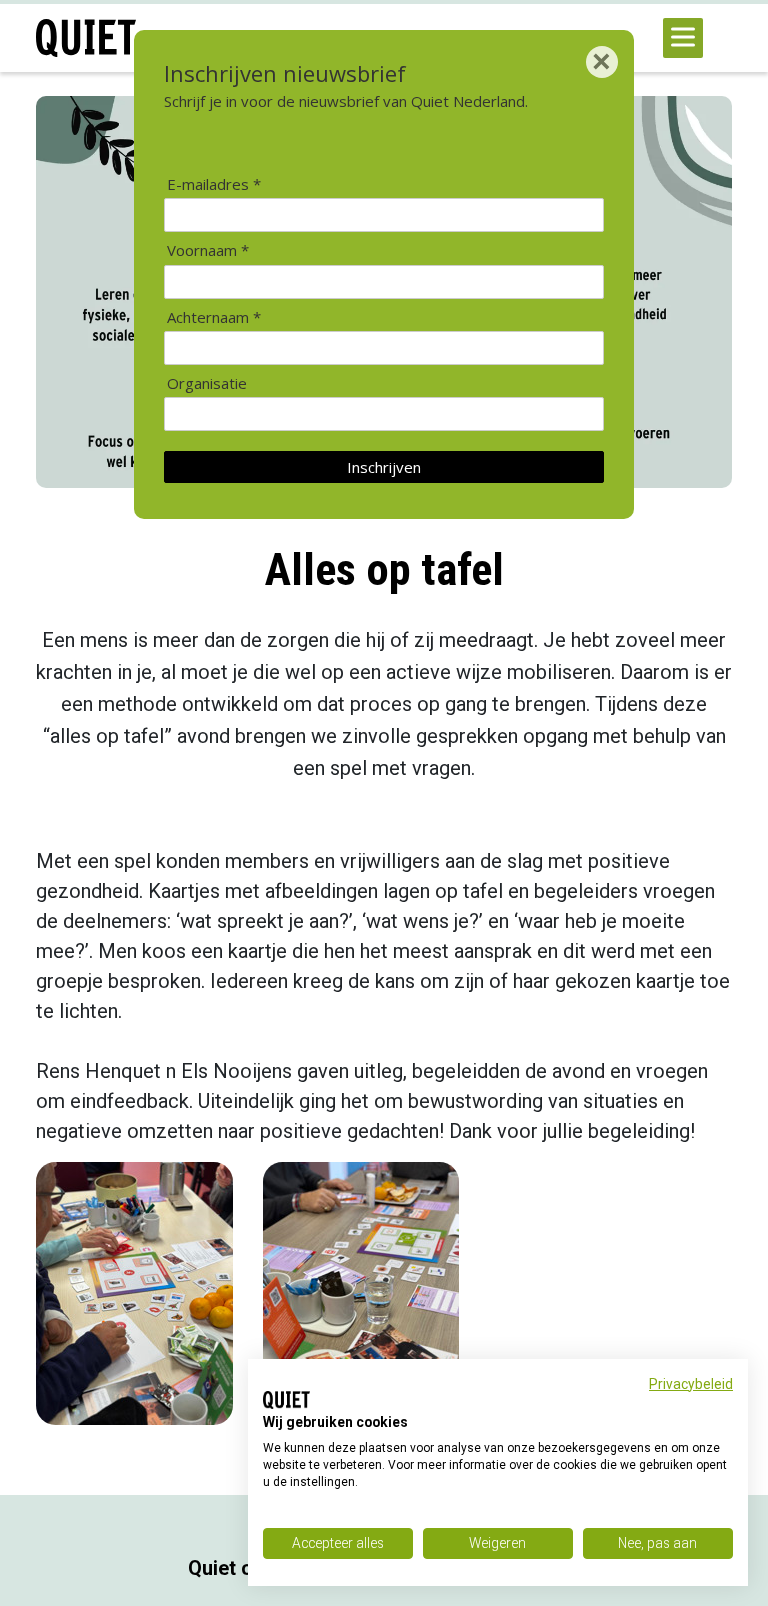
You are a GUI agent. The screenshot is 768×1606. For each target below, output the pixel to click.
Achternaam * (214, 317)
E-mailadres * (214, 184)
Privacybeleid (691, 1384)
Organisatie (207, 383)
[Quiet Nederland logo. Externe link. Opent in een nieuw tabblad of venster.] (286, 1400)
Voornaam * (208, 250)
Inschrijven (384, 467)
